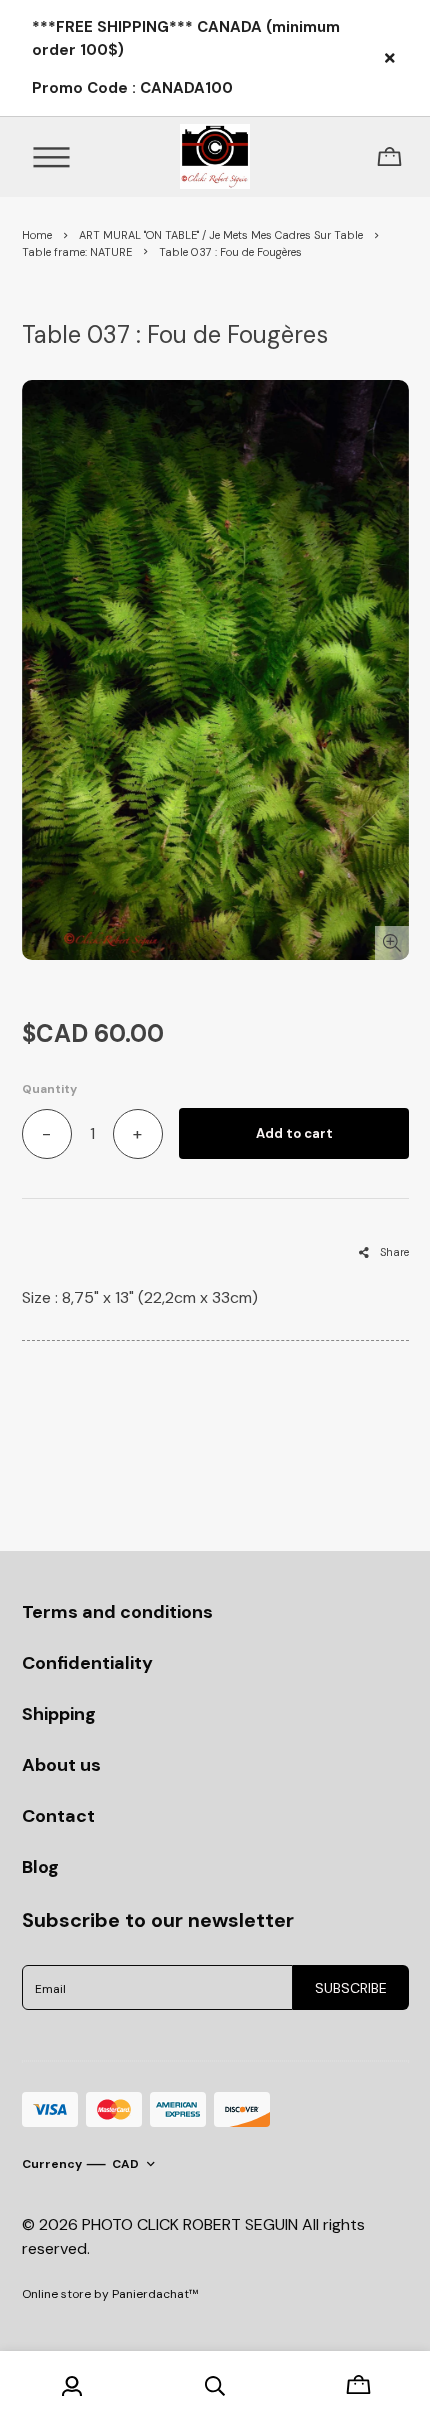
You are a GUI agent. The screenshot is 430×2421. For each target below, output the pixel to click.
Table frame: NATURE (77, 252)
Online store (56, 2294)
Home (37, 235)
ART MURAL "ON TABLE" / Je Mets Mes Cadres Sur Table (221, 235)
